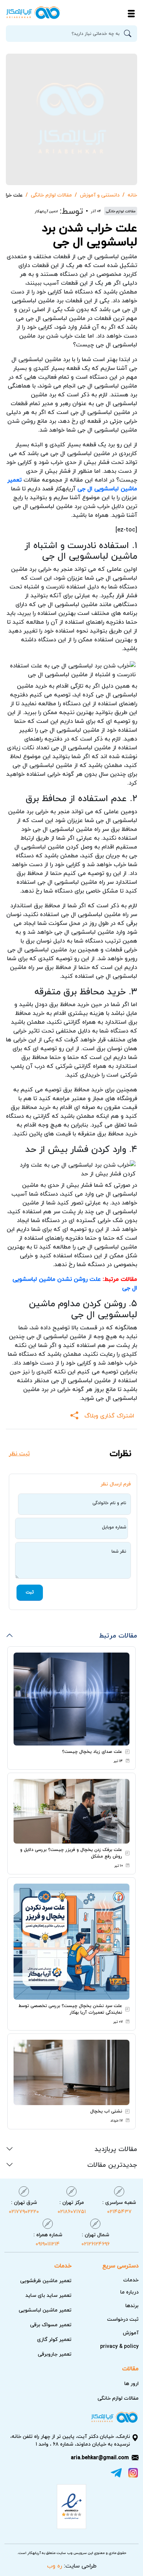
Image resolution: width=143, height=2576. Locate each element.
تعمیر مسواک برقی (51, 2325)
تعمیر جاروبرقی (55, 2354)
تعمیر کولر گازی (54, 2339)
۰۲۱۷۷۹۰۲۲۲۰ (24, 2206)
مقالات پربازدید (116, 2149)
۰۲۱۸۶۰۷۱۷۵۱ (72, 2206)
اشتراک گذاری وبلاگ (109, 1416)
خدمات (131, 2280)
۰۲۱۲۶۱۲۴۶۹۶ (96, 2239)
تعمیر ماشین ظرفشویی (46, 2280)
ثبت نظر (19, 1454)
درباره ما (129, 2292)
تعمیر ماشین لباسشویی (45, 2310)
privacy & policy (119, 2346)
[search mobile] (129, 34)
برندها (132, 2305)
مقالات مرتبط (118, 1635)
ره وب (54, 2566)
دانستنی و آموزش (100, 195)
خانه (132, 195)
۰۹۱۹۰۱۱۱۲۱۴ (48, 2239)
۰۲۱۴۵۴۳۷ (119, 2206)
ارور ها (131, 2383)
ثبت (30, 1592)
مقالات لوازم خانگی (51, 195)
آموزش (131, 2333)
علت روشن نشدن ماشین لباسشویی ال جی (75, 1283)
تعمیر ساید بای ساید (48, 2295)
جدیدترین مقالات (112, 2164)
